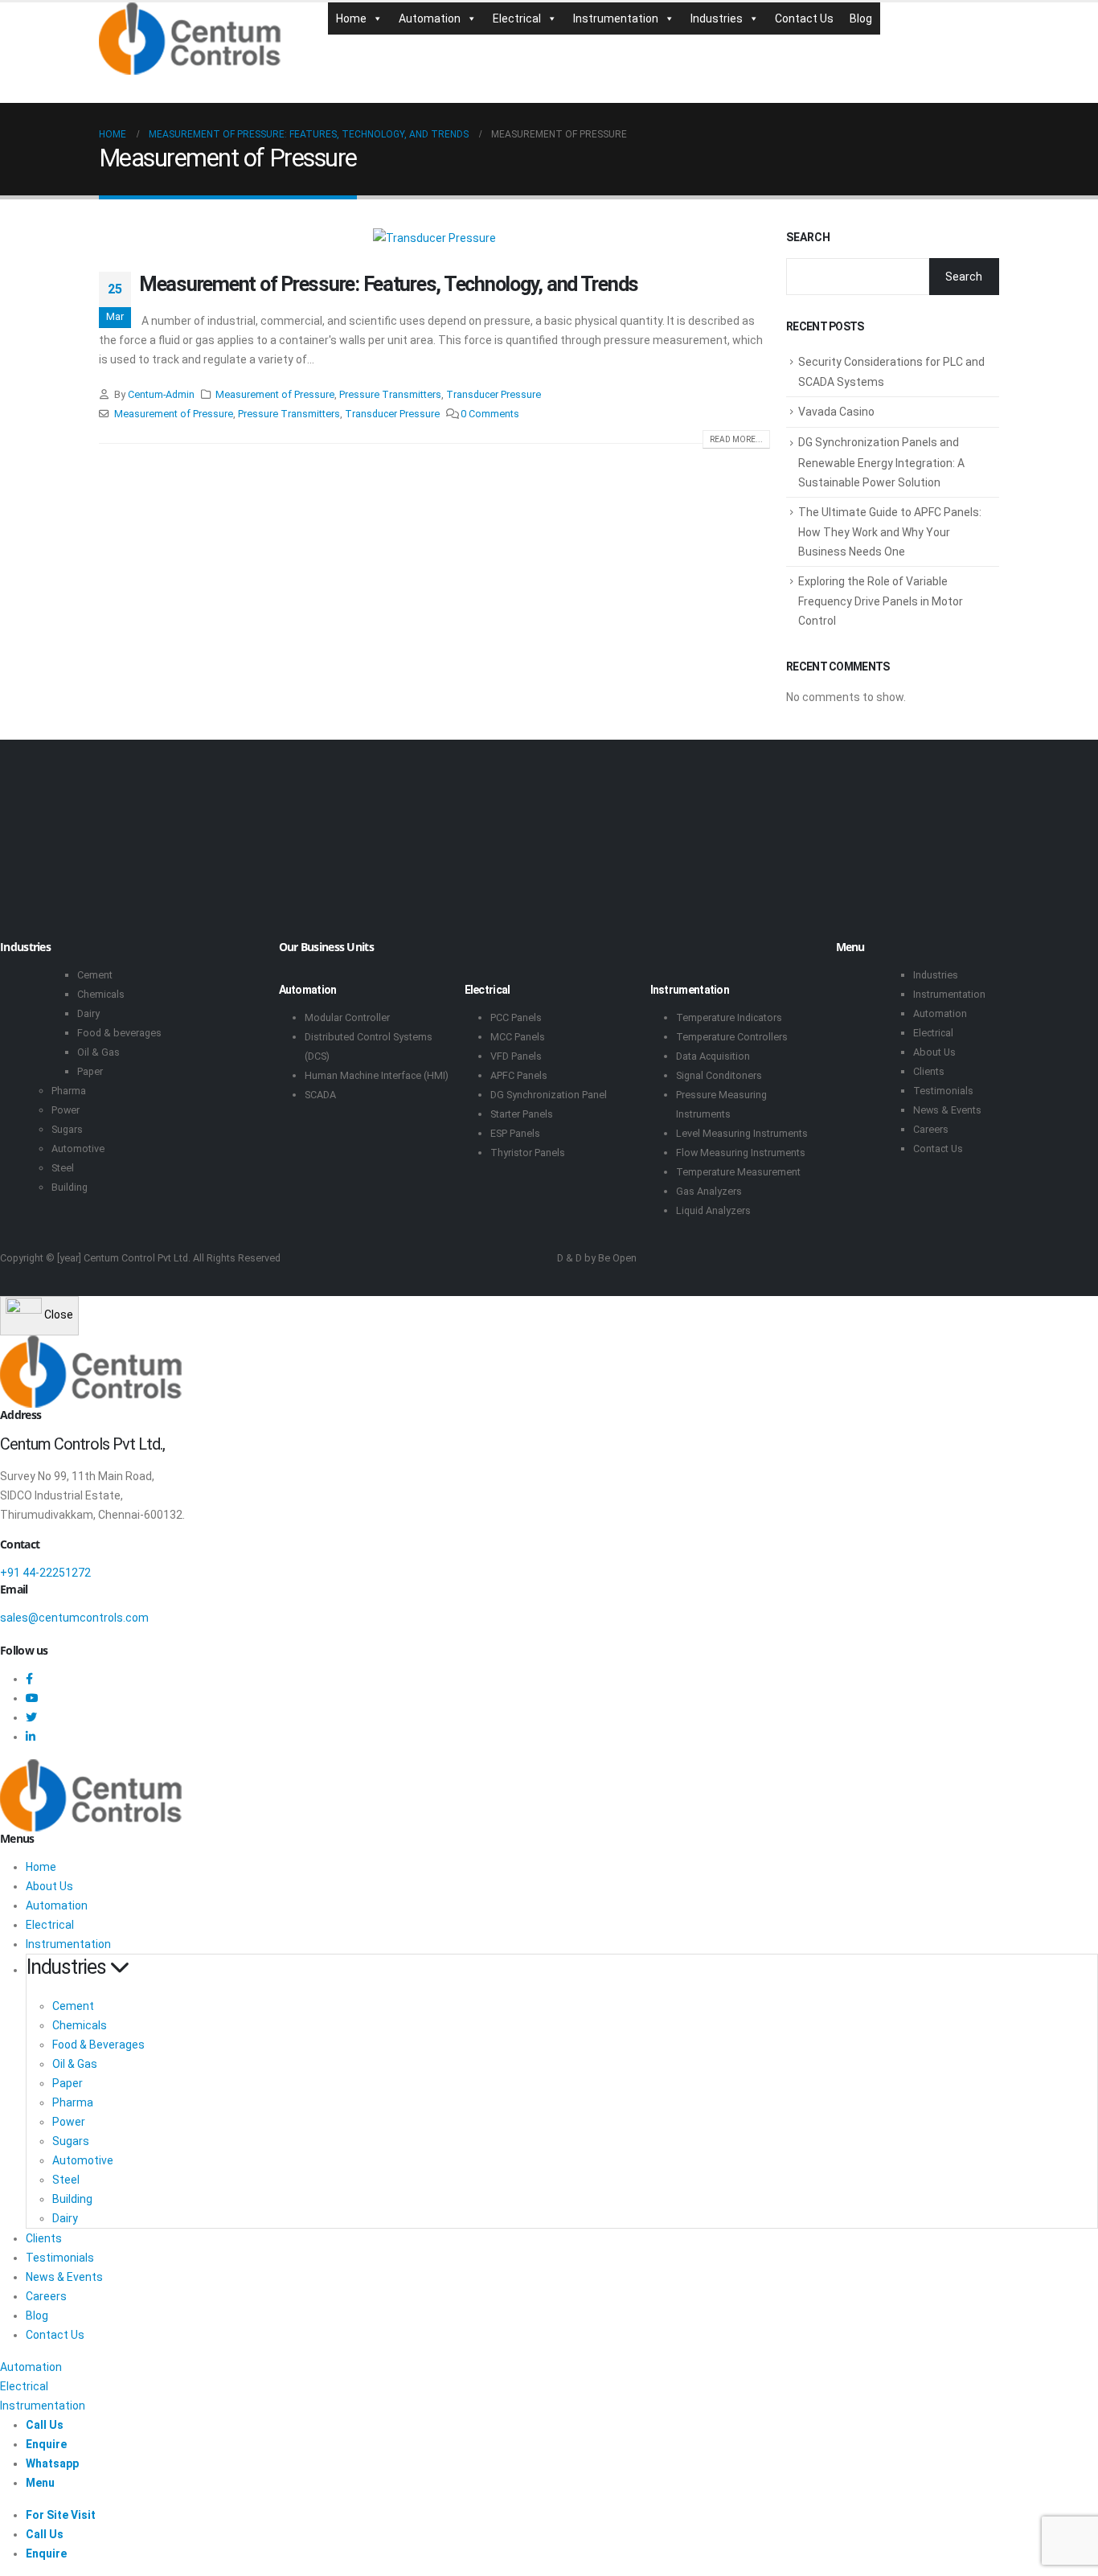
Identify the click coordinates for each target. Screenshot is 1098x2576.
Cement (95, 975)
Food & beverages (119, 1033)
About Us (934, 1052)
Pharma (69, 1091)
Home (351, 18)
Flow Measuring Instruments (741, 1153)
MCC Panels (518, 1037)
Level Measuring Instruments (742, 1133)
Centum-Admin (161, 394)
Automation (430, 18)
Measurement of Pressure (275, 394)
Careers (931, 1129)
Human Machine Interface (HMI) (377, 1075)
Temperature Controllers (732, 1037)
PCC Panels (516, 1017)
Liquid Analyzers (713, 1210)
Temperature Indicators (729, 1017)
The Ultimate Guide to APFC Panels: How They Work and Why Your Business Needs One (890, 532)
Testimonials (943, 1091)
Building (70, 1187)
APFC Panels (519, 1075)
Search (808, 237)
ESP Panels (515, 1133)
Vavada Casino (836, 412)
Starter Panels (522, 1114)
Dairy (88, 1013)
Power (66, 1110)
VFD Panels (516, 1056)
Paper (90, 1071)
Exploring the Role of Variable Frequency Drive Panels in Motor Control (881, 601)
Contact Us (804, 18)
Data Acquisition (713, 1056)
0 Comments (490, 414)
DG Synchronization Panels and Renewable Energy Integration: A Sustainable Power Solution (881, 462)
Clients (929, 1071)
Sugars (67, 1129)
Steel (63, 1168)
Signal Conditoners (719, 1075)
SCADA (320, 1095)
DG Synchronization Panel (549, 1095)
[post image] (434, 238)
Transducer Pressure (494, 394)
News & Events (947, 1110)
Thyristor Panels (528, 1153)
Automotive (78, 1149)
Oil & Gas (98, 1052)
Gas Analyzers (709, 1191)
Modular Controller (347, 1017)
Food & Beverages (98, 2045)
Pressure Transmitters (390, 394)
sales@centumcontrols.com (74, 1618)
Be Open (617, 1258)
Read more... (736, 439)
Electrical (517, 18)
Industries (717, 18)
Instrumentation (616, 18)
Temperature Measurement (738, 1172)
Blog (861, 18)
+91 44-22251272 (45, 1573)
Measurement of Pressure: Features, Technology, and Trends (389, 284)
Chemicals (101, 994)
